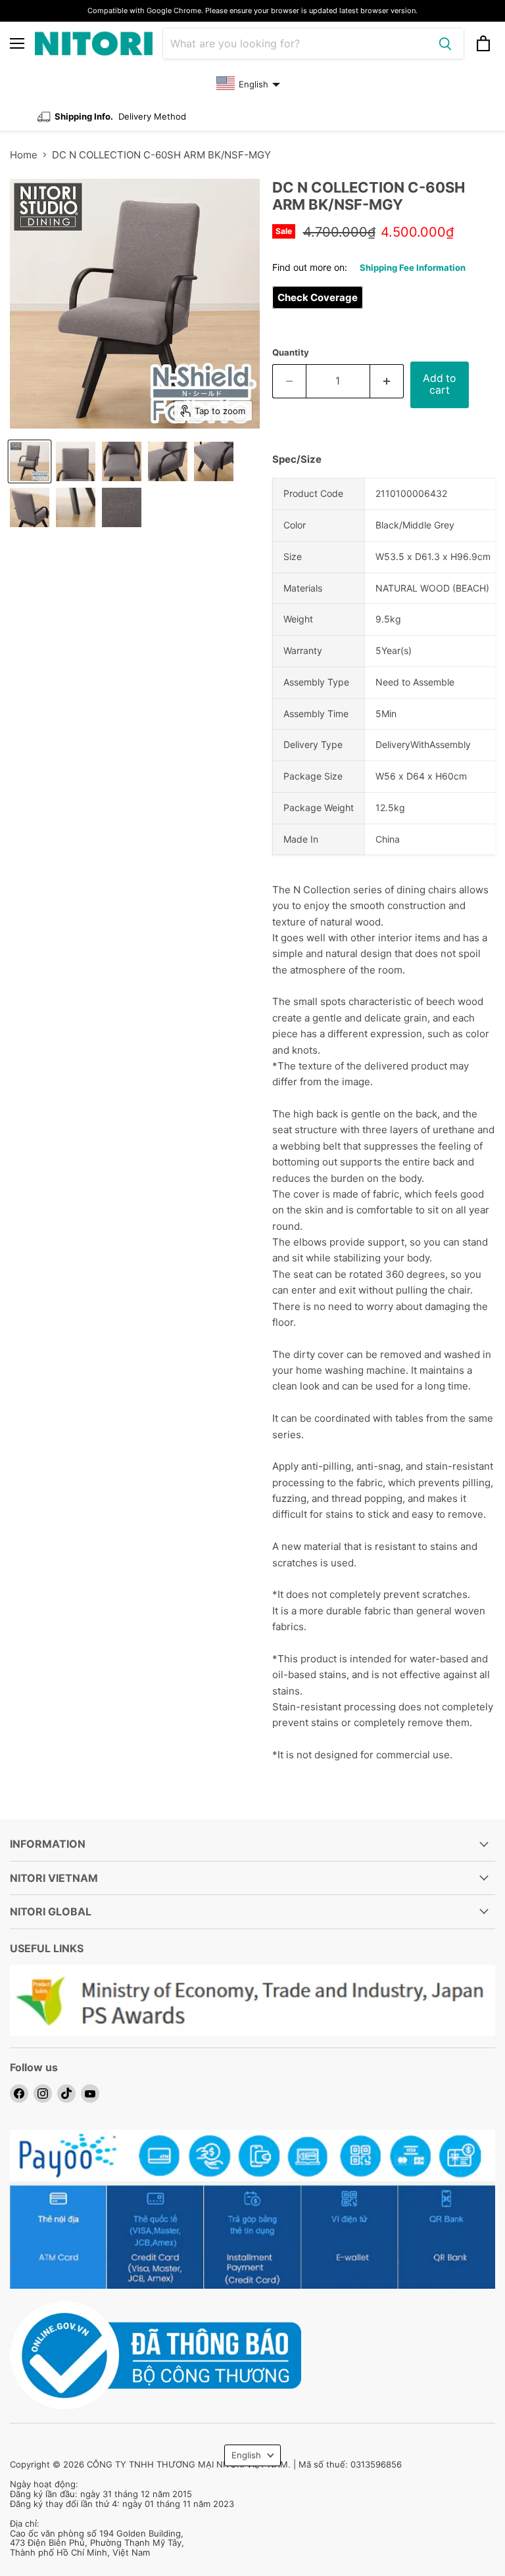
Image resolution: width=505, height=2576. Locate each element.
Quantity (291, 353)
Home (24, 155)
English (246, 2455)
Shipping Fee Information (413, 268)
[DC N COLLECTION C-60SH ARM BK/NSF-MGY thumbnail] (30, 461)
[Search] (445, 43)
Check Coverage (318, 297)
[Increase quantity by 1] (387, 381)
